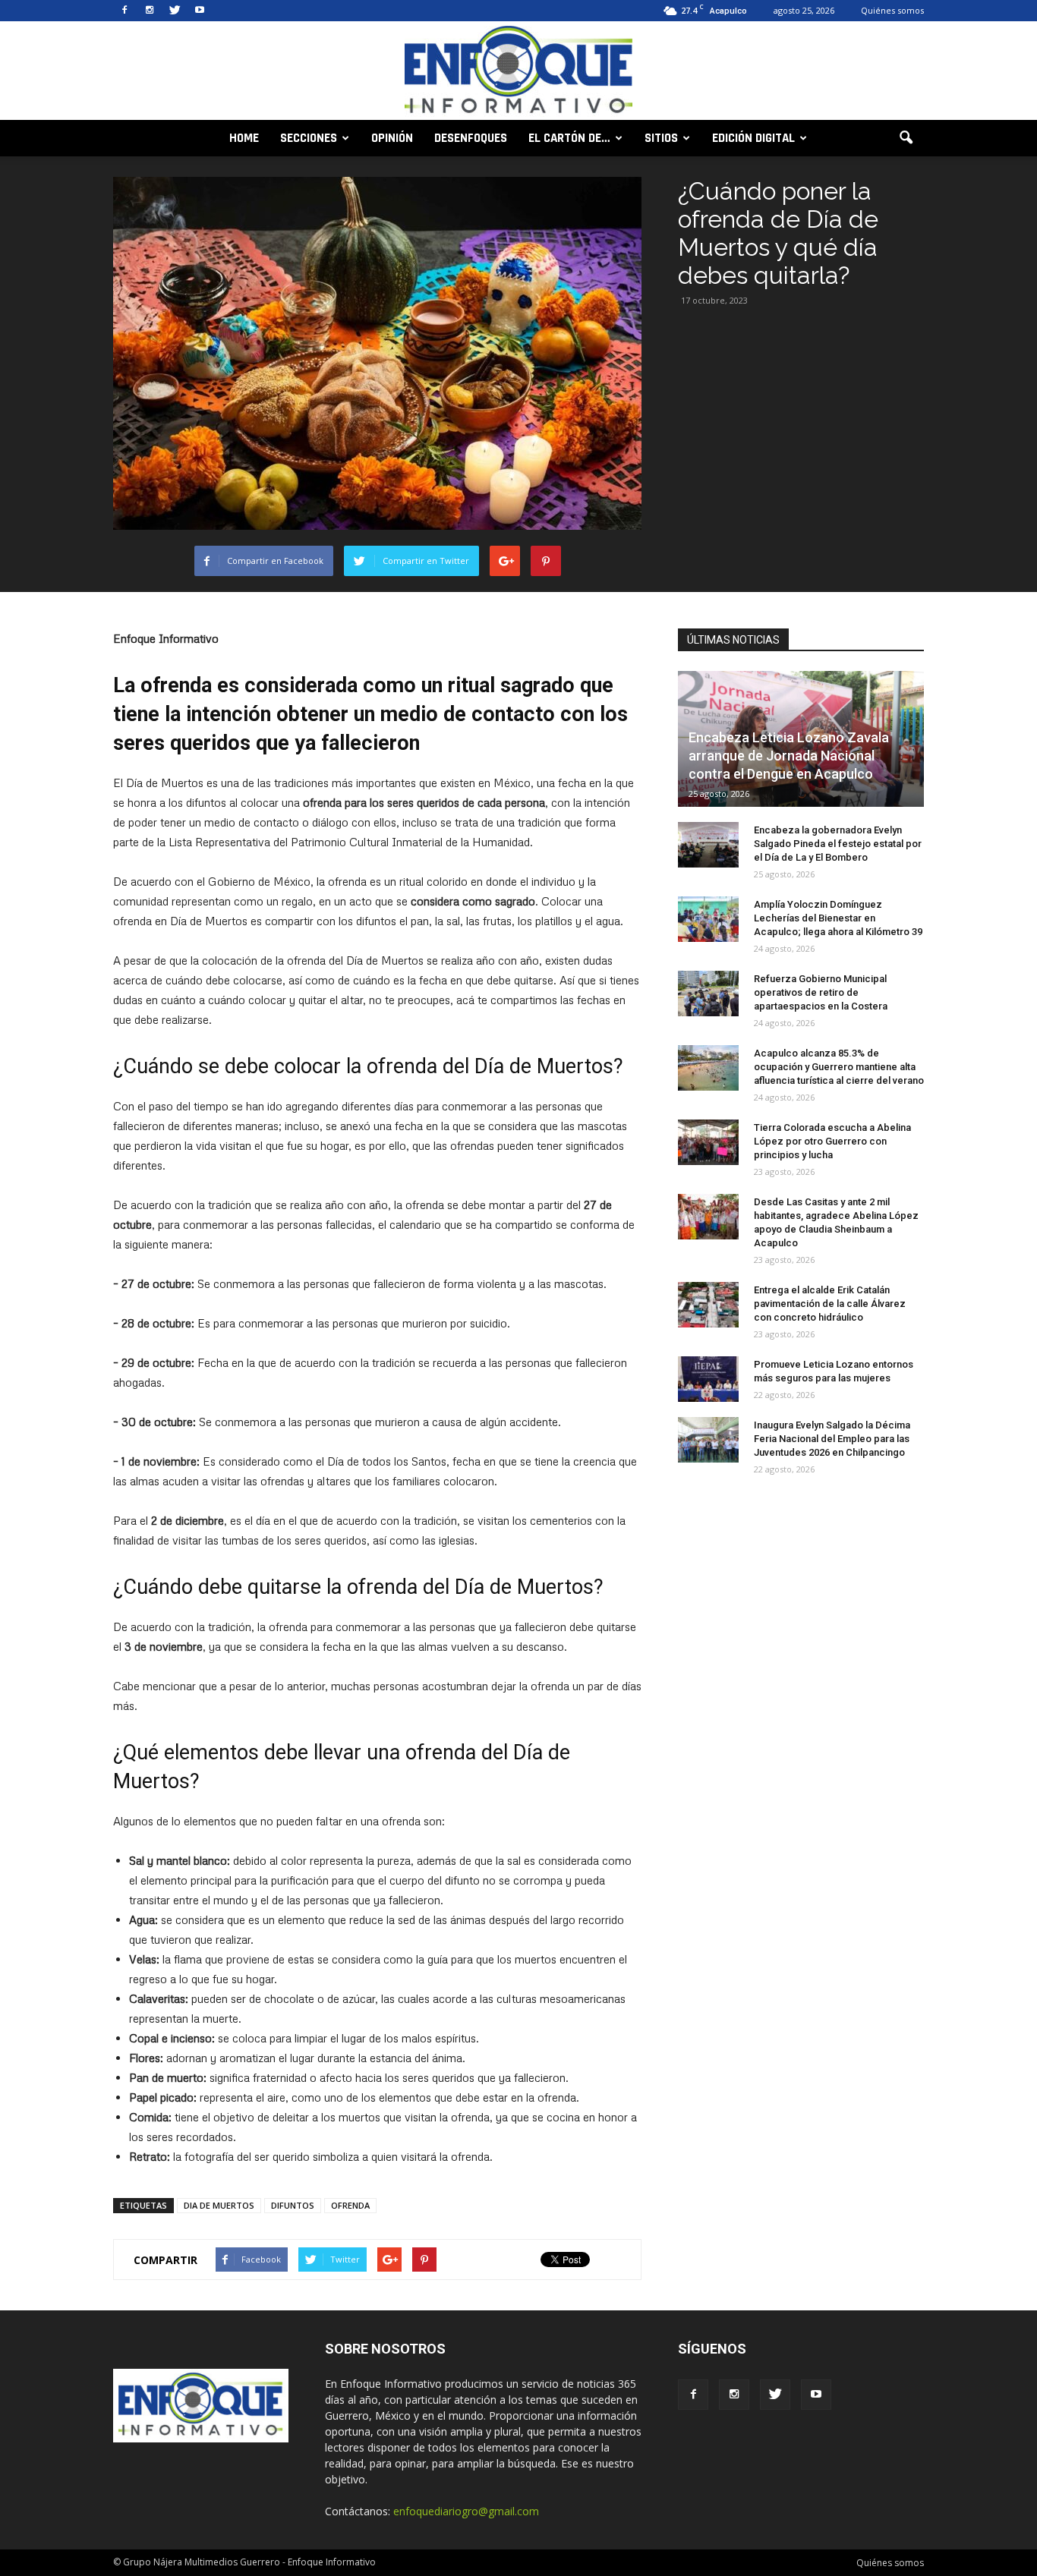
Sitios (661, 138)
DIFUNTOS (293, 2205)
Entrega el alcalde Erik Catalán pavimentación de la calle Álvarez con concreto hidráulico (830, 1304)
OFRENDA (350, 2205)
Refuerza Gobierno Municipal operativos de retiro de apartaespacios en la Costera (821, 992)
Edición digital (753, 138)
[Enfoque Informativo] (518, 72)
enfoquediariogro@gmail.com (466, 2511)
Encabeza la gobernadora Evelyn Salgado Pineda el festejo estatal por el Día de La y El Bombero (838, 844)
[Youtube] (200, 11)
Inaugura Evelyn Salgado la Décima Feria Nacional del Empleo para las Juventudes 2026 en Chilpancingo (832, 1439)
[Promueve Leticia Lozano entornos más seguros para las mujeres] (708, 1379)
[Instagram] (150, 11)
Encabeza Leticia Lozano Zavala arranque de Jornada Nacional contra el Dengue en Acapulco (789, 756)
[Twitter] (175, 11)
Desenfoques (471, 138)
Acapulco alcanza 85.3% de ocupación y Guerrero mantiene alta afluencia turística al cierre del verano (839, 1067)
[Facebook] (125, 11)
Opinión (392, 138)
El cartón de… (569, 138)
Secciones (309, 138)
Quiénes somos (892, 10)
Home (244, 138)
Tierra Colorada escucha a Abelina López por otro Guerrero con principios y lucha (832, 1141)
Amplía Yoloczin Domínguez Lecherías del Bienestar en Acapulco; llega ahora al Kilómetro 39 (838, 918)
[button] (906, 138)
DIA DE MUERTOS (219, 2205)
